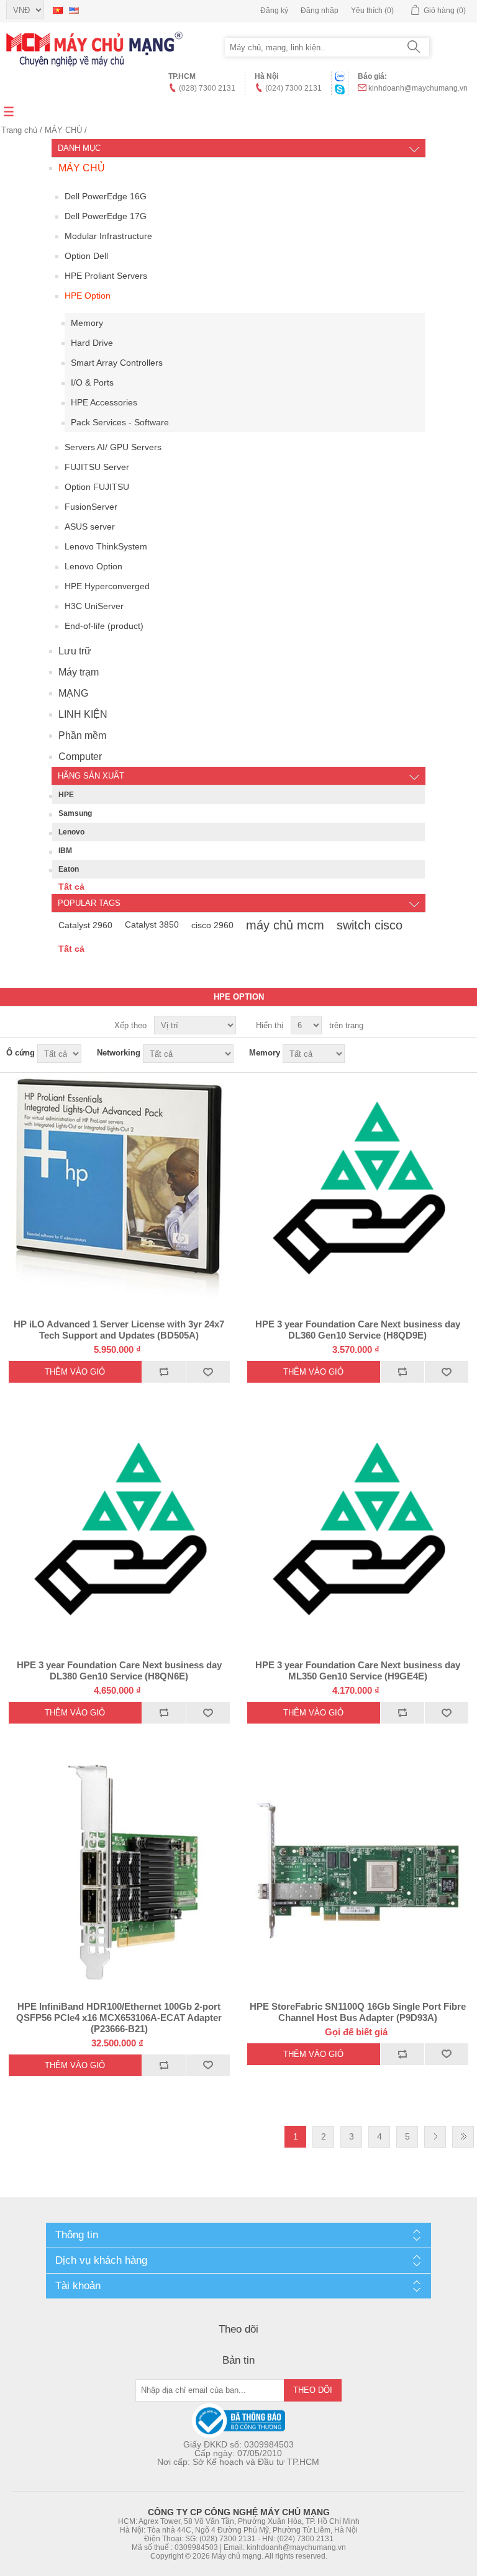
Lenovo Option (93, 566)
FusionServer (91, 507)
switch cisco (370, 925)
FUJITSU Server (97, 467)
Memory (87, 323)
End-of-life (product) (104, 626)
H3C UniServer (94, 606)
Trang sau (435, 2137)
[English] (74, 10)
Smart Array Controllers (117, 363)
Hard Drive (92, 343)
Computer (80, 757)
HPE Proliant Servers (106, 276)
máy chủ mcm (285, 925)
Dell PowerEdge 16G (106, 196)
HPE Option (88, 296)
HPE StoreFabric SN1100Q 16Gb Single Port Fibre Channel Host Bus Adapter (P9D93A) (358, 2012)
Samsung (75, 813)
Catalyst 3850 (152, 925)
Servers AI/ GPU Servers (113, 447)
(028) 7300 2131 (207, 88)
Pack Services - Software (120, 422)
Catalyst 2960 (85, 925)
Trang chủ (19, 130)
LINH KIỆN (83, 714)
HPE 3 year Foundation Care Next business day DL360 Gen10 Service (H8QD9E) (358, 1330)
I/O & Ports (92, 382)
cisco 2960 (212, 925)
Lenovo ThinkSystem (106, 546)
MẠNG (73, 693)
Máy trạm (79, 672)
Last (463, 2137)
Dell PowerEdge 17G (106, 216)
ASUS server (90, 526)
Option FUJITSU (97, 487)
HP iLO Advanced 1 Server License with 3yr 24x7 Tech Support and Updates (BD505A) (119, 1330)
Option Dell (86, 256)
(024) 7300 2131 (293, 88)
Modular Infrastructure (108, 236)
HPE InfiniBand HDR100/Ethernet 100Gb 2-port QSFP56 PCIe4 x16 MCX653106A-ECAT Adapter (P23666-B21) (119, 2018)
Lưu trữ (75, 651)
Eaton (69, 869)
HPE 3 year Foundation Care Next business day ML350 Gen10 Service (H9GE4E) (358, 1670)
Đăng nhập (320, 11)
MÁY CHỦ (63, 130)
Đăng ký (274, 11)
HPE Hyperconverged (107, 586)
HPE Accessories (104, 402)
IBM (65, 851)
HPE (66, 795)
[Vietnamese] (58, 10)
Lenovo (71, 832)
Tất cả (71, 887)
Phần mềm (82, 735)
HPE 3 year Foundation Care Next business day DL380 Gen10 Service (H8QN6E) (119, 1670)
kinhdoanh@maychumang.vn (418, 88)
